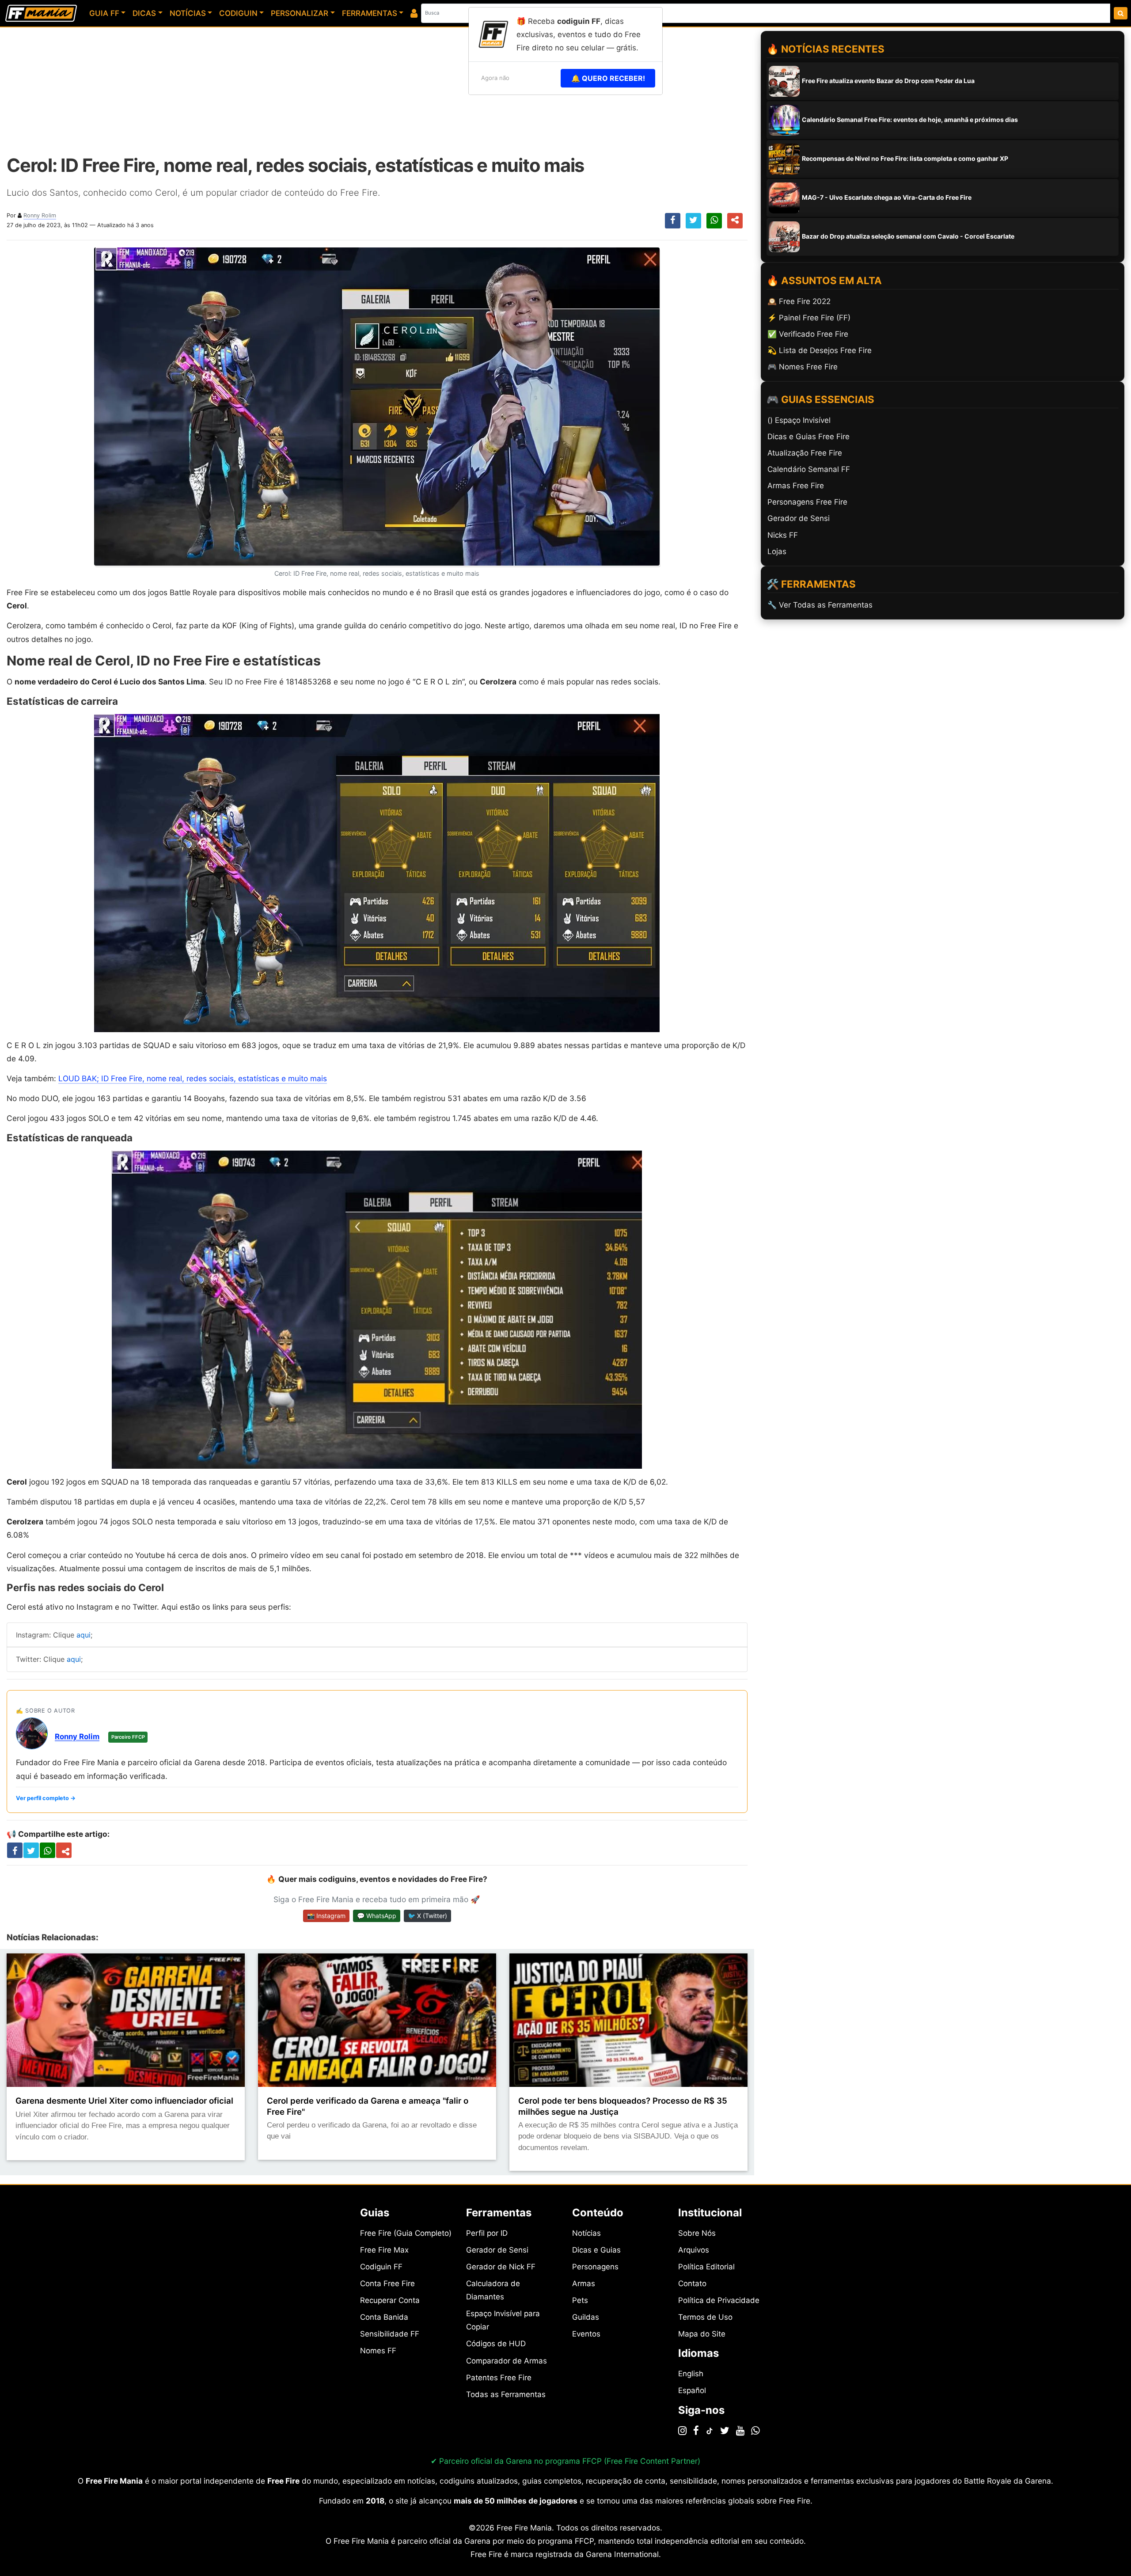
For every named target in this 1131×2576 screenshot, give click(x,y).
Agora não (495, 78)
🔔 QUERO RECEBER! (608, 78)
